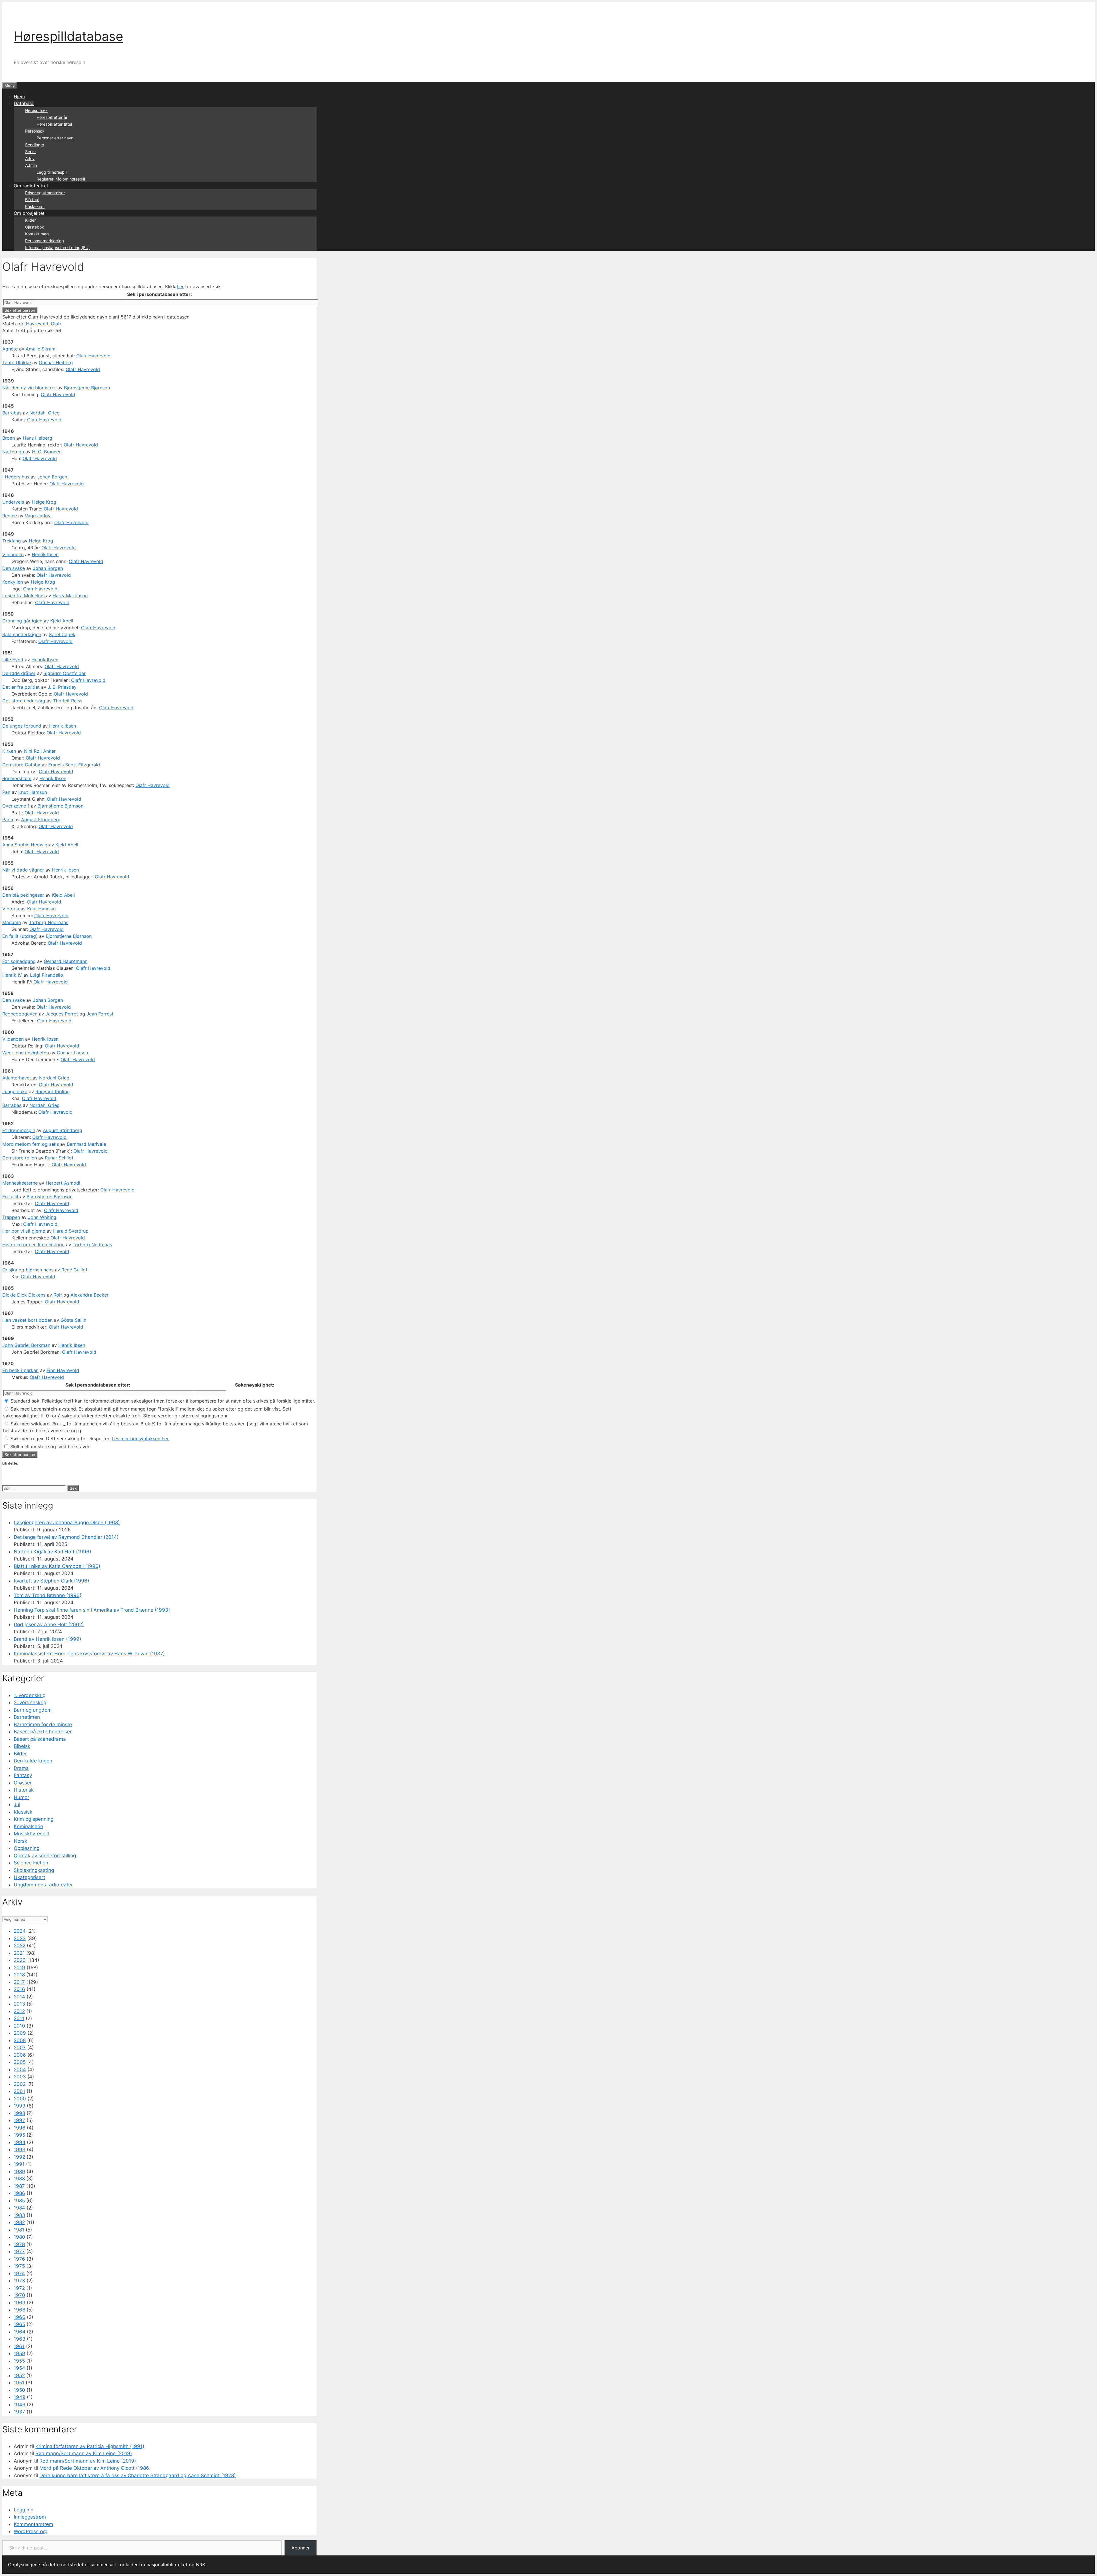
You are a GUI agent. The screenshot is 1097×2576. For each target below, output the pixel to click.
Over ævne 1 (16, 806)
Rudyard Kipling (53, 1091)
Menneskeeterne (20, 1183)
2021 (19, 1953)
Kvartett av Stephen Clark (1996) (51, 1581)
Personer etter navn (55, 138)
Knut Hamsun (33, 792)
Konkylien (13, 582)
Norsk (20, 1841)
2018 (19, 1975)
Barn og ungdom (33, 1710)
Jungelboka (15, 1091)
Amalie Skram (41, 349)
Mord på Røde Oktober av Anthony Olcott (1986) (95, 2468)
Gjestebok (35, 227)
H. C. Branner (46, 452)
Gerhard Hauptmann (66, 961)
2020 (20, 1960)
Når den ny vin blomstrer (29, 388)
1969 (20, 2303)
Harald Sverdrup (71, 1231)
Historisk (24, 1790)
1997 (19, 2120)
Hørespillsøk (36, 110)
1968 (19, 2310)
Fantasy (23, 1775)
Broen (9, 438)
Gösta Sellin (73, 1320)
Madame (12, 922)
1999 (20, 2106)
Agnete (10, 349)
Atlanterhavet (17, 1078)
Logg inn (24, 2510)
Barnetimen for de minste (43, 1724)
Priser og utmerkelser (45, 193)
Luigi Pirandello (47, 975)
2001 (19, 2091)
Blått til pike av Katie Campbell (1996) (57, 1566)
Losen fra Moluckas (23, 596)
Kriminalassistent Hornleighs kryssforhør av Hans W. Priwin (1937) (89, 1654)
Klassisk (23, 1812)
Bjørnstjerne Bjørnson (87, 388)
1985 (19, 2201)
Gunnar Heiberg (56, 362)
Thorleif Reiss (68, 701)
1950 (19, 2390)
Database (24, 103)
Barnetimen (27, 1717)
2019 (19, 1968)
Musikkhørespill (31, 1834)
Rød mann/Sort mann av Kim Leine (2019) (84, 2453)
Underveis (13, 502)
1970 (19, 2295)
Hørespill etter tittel (54, 124)
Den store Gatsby (21, 765)
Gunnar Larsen (72, 1053)
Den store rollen (20, 1158)
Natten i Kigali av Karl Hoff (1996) (52, 1552)
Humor (21, 1797)
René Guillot (74, 1270)
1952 (19, 2375)
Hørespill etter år (52, 117)
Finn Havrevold (63, 1370)
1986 (19, 2193)
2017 (19, 1982)
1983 (19, 2215)
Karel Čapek (62, 634)
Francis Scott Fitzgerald (74, 765)
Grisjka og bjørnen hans (28, 1270)
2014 (19, 1997)
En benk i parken (20, 1370)
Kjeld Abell (62, 621)
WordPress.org (31, 2531)
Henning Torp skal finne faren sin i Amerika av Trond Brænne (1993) (92, 1610)
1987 (19, 2186)
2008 (20, 2040)
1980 (19, 2237)
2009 (20, 2033)
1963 (20, 2339)
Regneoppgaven (20, 1014)
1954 (19, 2368)
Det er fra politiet (21, 687)
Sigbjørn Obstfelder (65, 673)
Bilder (20, 1754)
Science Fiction (31, 1863)
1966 (20, 2317)
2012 (19, 2011)
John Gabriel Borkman (26, 1345)
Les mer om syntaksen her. (141, 1439)
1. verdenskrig (30, 1695)
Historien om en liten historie (33, 1245)
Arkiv (30, 158)
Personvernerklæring (45, 241)
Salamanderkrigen (22, 634)
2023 (20, 1938)
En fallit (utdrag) (20, 936)
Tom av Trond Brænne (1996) (48, 1595)
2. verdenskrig (30, 1702)
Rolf (58, 1295)
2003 (20, 2077)
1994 (20, 2142)
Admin (31, 165)
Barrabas (12, 413)
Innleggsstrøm (30, 2517)
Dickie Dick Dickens (24, 1295)
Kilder (30, 220)
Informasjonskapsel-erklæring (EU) (57, 248)
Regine (10, 516)
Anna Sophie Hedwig (25, 845)
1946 (20, 2405)
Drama (21, 1768)
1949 (20, 2397)
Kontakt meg (37, 234)
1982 (19, 2222)
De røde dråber (19, 673)
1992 (19, 2157)
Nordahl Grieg (45, 413)
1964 (20, 2332)
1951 (19, 2383)
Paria (8, 820)
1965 (19, 2324)
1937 (19, 2412)
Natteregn (13, 452)
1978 (19, 2244)
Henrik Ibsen (45, 554)
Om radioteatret (31, 186)
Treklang (12, 541)
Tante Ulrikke (17, 362)
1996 (20, 2128)
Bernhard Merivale (86, 1144)
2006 (20, 2055)
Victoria (11, 909)
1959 (19, 2353)
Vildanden (13, 554)
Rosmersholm (17, 778)
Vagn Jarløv (38, 516)
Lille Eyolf (13, 660)
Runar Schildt (59, 1158)
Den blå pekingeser (23, 895)
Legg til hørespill (52, 172)
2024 (20, 1931)
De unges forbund (22, 726)
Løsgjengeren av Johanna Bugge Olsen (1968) (67, 1523)
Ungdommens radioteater (43, 1885)
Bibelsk (22, 1746)
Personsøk (35, 131)
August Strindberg (41, 820)
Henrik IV (12, 975)
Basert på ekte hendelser (43, 1732)
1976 (19, 2259)
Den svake (14, 568)
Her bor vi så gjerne (24, 1231)
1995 (19, 2135)
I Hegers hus (16, 477)
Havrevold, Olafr (44, 324)
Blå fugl (32, 200)
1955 (19, 2361)
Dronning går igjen (22, 621)
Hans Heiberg (38, 438)
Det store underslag (24, 701)
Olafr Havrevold (93, 356)
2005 (20, 2062)
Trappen (11, 1217)
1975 (19, 2266)
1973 (19, 2281)
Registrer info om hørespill (61, 179)
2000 (20, 2099)
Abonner (301, 2548)
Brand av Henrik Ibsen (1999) (47, 1639)
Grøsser (23, 1783)
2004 (20, 2070)
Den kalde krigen (33, 1761)
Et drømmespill (19, 1130)
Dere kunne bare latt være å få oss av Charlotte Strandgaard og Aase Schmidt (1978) (138, 2475)
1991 (19, 2164)
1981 (19, 2230)
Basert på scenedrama (40, 1739)
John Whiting (42, 1217)
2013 (19, 2004)
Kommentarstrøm (33, 2524)
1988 (19, 2179)
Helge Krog (44, 502)
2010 (19, 2026)
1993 (20, 2150)
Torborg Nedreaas (49, 922)
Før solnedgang (19, 961)
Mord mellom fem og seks (31, 1144)
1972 (19, 2288)
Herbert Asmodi (63, 1183)
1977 (19, 2252)
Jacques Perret (62, 1014)
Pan (6, 792)
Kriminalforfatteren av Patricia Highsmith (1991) (90, 2446)
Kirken (9, 751)
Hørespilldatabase (68, 36)
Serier (31, 152)
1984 (19, 2208)
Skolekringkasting (34, 1870)
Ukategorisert (29, 1877)
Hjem (19, 97)
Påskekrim (35, 206)
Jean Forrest (100, 1014)
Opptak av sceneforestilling (45, 1856)
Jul (17, 1804)
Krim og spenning (34, 1819)
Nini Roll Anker (40, 751)
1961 (19, 2346)
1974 (19, 2273)
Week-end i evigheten (26, 1053)
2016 (19, 1989)
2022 (20, 1946)
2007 (20, 2048)
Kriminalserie (28, 1826)
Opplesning (27, 1848)
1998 (19, 2113)
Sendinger (35, 145)
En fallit (10, 1197)
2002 (20, 2084)
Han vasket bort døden (27, 1320)
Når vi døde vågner (23, 870)
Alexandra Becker (90, 1295)
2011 (19, 2018)
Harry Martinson (70, 596)
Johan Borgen (52, 477)
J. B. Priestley (62, 687)
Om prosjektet (29, 213)
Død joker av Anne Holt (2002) (49, 1624)
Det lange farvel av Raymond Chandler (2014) (66, 1537)
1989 (19, 2172)
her (180, 287)
